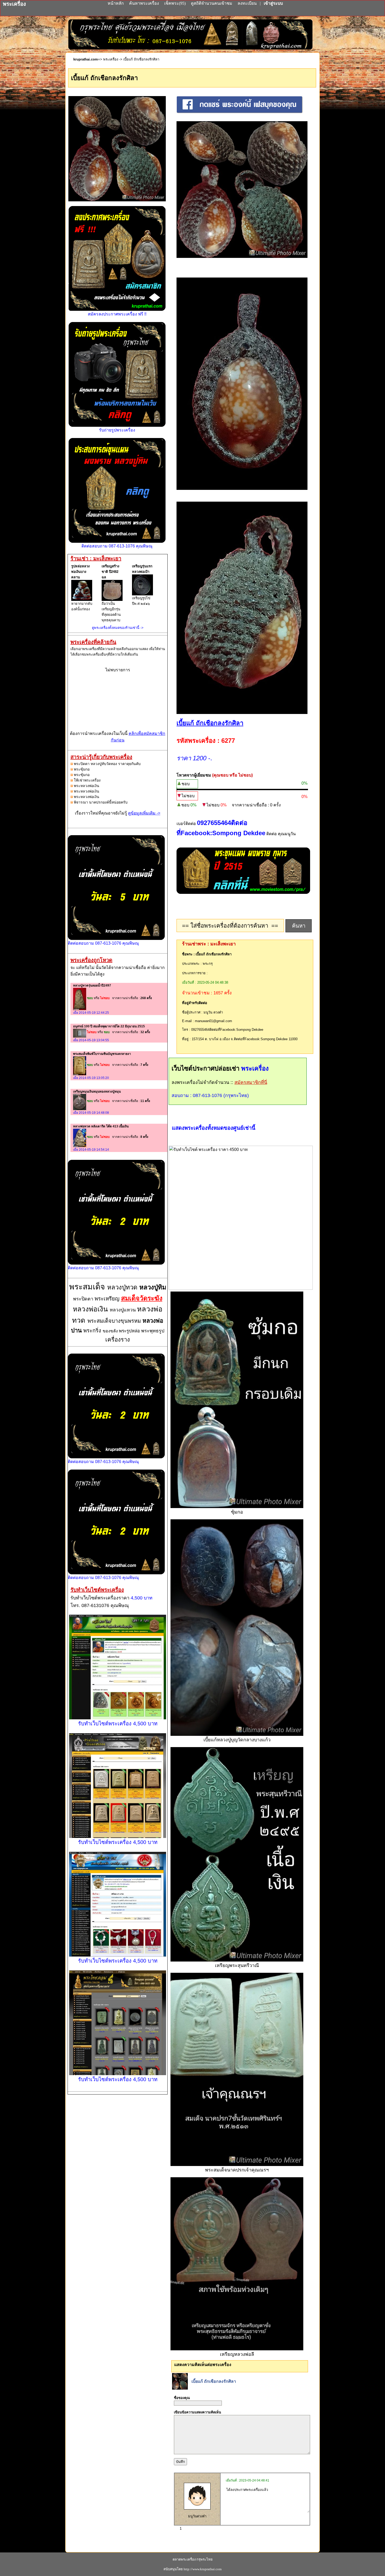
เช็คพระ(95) (175, 3)
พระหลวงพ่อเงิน (87, 786)
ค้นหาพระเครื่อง (145, 3)
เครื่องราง (118, 1340)
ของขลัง (111, 1331)
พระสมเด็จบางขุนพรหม (115, 1321)
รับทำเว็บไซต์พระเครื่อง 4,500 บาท (118, 1724)
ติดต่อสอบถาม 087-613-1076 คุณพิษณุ (117, 546)
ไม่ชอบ (188, 796)
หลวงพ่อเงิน (91, 1309)
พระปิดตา (84, 1299)
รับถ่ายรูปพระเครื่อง (117, 430)
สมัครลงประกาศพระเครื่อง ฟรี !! (117, 314)
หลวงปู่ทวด (123, 1287)
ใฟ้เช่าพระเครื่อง (87, 780)
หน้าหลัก (116, 3)
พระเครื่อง (111, 59)
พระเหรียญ (108, 1299)
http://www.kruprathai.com (203, 2569)
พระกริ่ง (93, 1331)
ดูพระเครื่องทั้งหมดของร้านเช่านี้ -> (118, 628)
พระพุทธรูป (153, 1331)
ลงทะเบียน (248, 3)
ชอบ (186, 784)
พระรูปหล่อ (130, 1331)
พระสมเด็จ (88, 1287)
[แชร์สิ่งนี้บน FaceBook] (240, 112)
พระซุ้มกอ (82, 769)
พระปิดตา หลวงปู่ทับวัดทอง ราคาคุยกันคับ (107, 764)
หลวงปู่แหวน (123, 1310)
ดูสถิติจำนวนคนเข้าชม (212, 3)
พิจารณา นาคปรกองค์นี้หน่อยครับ (101, 802)
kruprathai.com (86, 59)
